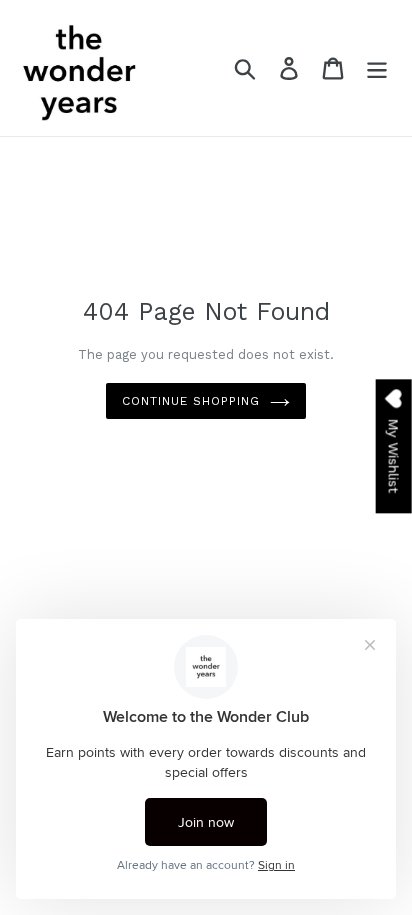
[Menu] (377, 68)
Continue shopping (190, 401)
